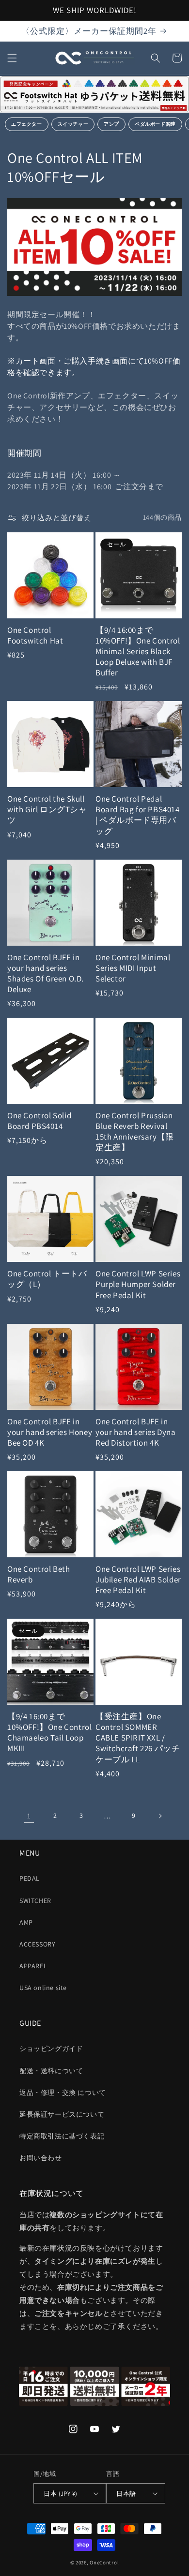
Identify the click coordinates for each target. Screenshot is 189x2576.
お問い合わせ (41, 2158)
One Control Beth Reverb (39, 1574)
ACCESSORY (37, 1944)
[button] (12, 58)
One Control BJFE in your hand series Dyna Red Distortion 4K (136, 1432)
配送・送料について (51, 2071)
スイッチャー (73, 124)
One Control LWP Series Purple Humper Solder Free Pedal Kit (138, 1284)
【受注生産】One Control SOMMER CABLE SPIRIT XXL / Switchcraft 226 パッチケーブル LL (138, 1738)
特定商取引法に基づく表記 (62, 2136)
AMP (26, 1922)
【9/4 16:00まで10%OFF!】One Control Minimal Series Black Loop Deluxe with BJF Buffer (138, 651)
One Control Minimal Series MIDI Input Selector (133, 968)
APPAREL (33, 1966)
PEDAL (30, 1878)
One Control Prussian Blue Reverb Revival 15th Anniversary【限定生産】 (135, 1131)
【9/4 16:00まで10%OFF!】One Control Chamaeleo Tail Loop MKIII (49, 1732)
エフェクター (27, 124)
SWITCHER (35, 1901)
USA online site (43, 1988)
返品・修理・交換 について (63, 2093)
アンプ (111, 124)
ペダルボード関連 (155, 124)
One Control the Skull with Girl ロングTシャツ (47, 809)
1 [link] (29, 1816)
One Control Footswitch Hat (35, 635)
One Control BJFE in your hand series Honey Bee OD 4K (50, 1432)
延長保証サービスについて (62, 2114)
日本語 (126, 2494)
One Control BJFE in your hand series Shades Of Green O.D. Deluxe (46, 973)
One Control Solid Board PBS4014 (39, 1121)
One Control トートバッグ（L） (47, 1279)
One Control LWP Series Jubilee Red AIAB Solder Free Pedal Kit (138, 1580)
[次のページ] (160, 1816)
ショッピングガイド (51, 2049)
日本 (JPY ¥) (60, 2494)
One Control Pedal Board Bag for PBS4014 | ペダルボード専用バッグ (138, 815)
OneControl (104, 2562)
